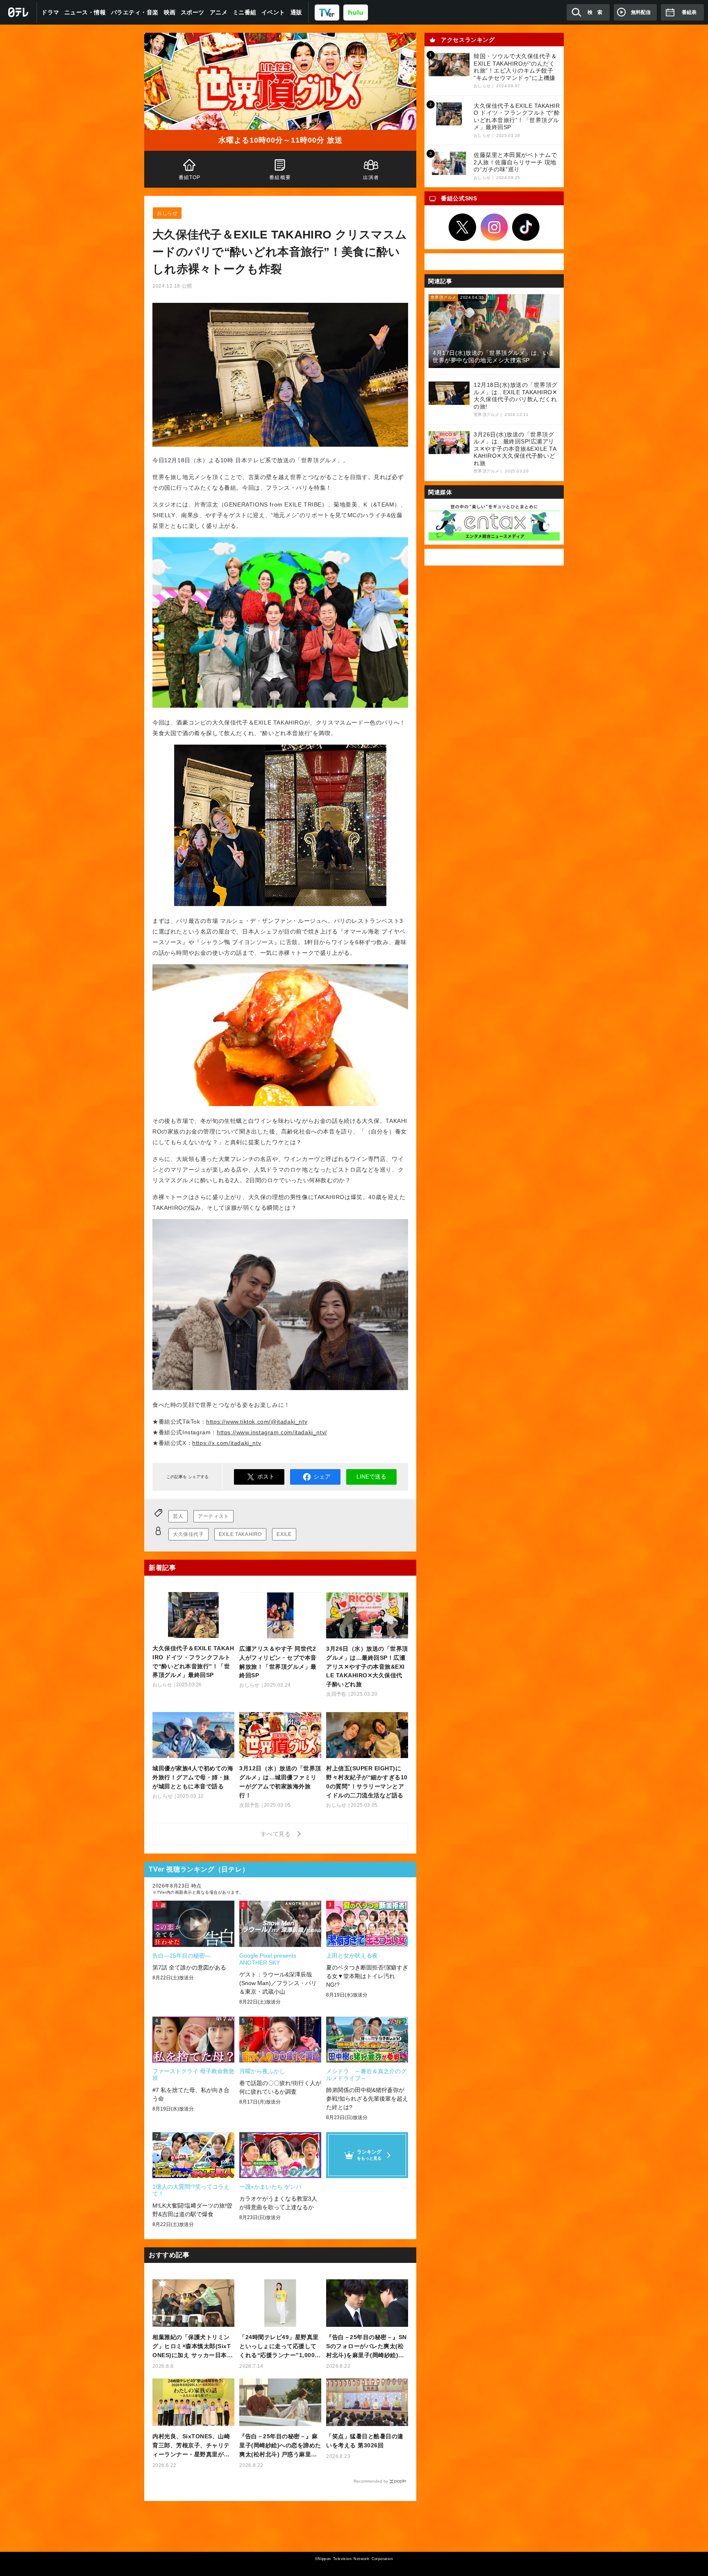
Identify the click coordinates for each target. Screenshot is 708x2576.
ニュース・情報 (85, 12)
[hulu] (356, 12)
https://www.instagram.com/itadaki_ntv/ (272, 1432)
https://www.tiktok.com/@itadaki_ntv (257, 1422)
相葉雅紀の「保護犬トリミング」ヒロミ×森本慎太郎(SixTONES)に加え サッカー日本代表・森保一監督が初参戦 (193, 2347)
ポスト (266, 1477)
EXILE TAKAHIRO (240, 1534)
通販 (296, 12)
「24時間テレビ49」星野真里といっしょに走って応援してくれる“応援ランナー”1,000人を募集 (280, 2347)
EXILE (284, 1534)
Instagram (494, 227)
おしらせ (167, 213)
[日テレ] (18, 12)
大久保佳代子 (188, 1534)
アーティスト (213, 1516)
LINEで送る (371, 1477)
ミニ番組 (245, 12)
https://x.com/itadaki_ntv (227, 1443)
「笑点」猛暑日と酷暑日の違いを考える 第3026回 (365, 2441)
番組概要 (280, 177)
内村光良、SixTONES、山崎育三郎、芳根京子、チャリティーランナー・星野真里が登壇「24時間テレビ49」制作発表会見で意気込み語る (192, 2446)
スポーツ (193, 12)
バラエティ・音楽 (135, 12)
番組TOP (190, 177)
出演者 (371, 177)
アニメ (219, 12)
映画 (170, 12)
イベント (273, 12)
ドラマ (50, 12)
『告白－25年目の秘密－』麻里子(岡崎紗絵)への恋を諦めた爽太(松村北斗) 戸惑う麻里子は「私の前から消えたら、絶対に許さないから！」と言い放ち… (280, 2446)
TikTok (526, 227)
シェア (322, 1477)
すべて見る (277, 1834)
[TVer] (327, 12)
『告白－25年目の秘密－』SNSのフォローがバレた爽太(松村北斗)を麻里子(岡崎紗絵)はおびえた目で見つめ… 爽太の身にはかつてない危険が (366, 2347)
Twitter (463, 227)
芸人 (178, 1516)
